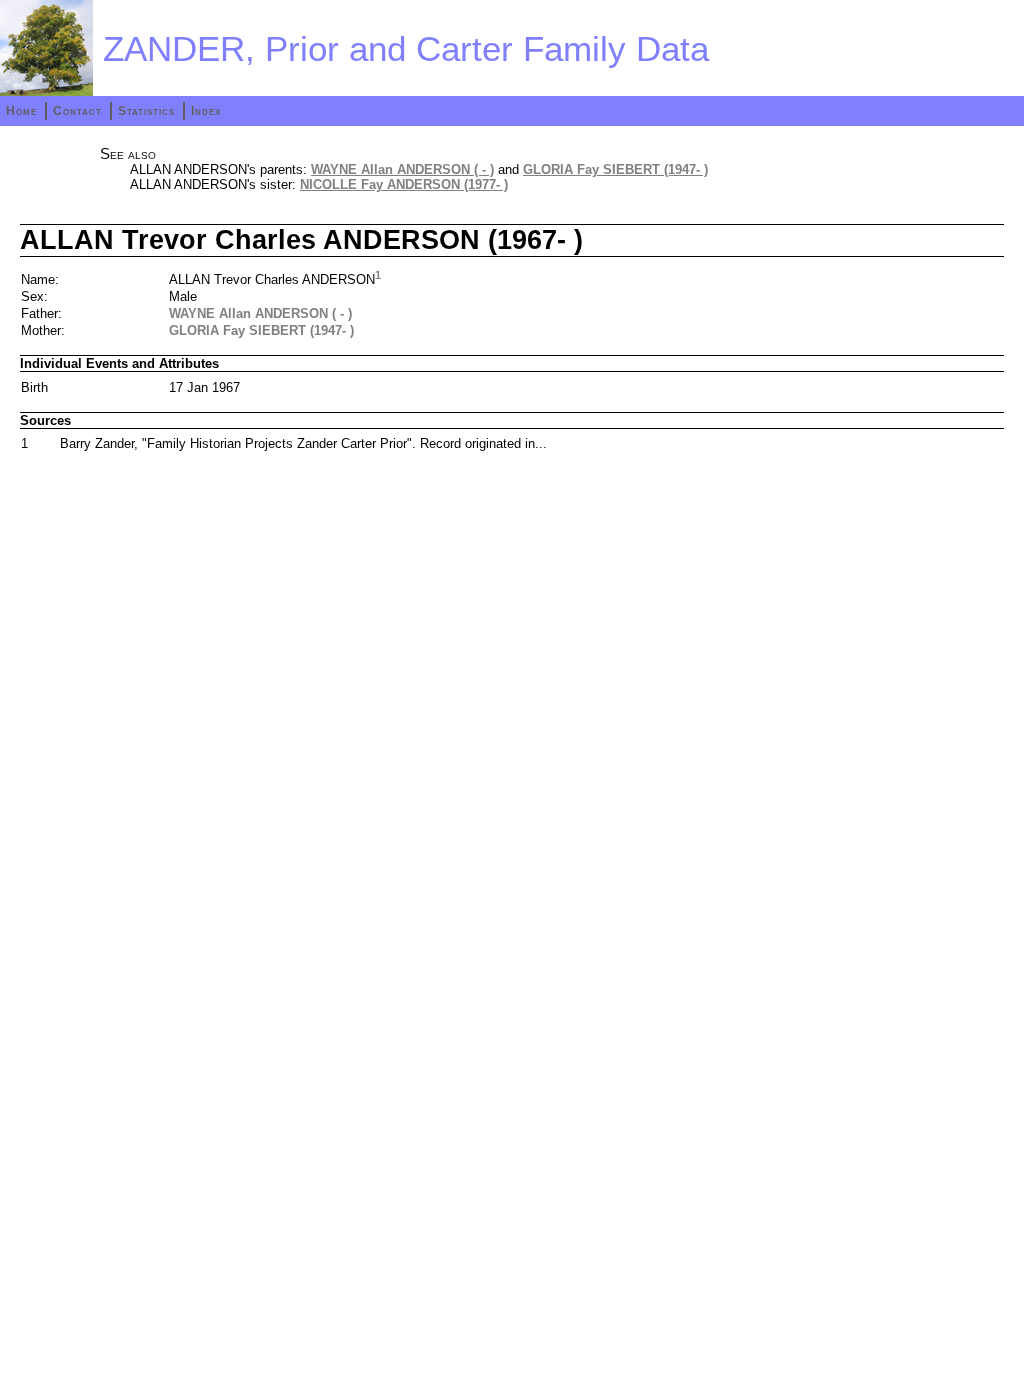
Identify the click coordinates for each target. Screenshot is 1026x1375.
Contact (77, 111)
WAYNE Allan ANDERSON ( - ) (402, 169)
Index (206, 111)
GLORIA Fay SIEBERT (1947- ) (615, 169)
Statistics (146, 111)
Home (21, 111)
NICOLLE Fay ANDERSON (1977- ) (404, 184)
